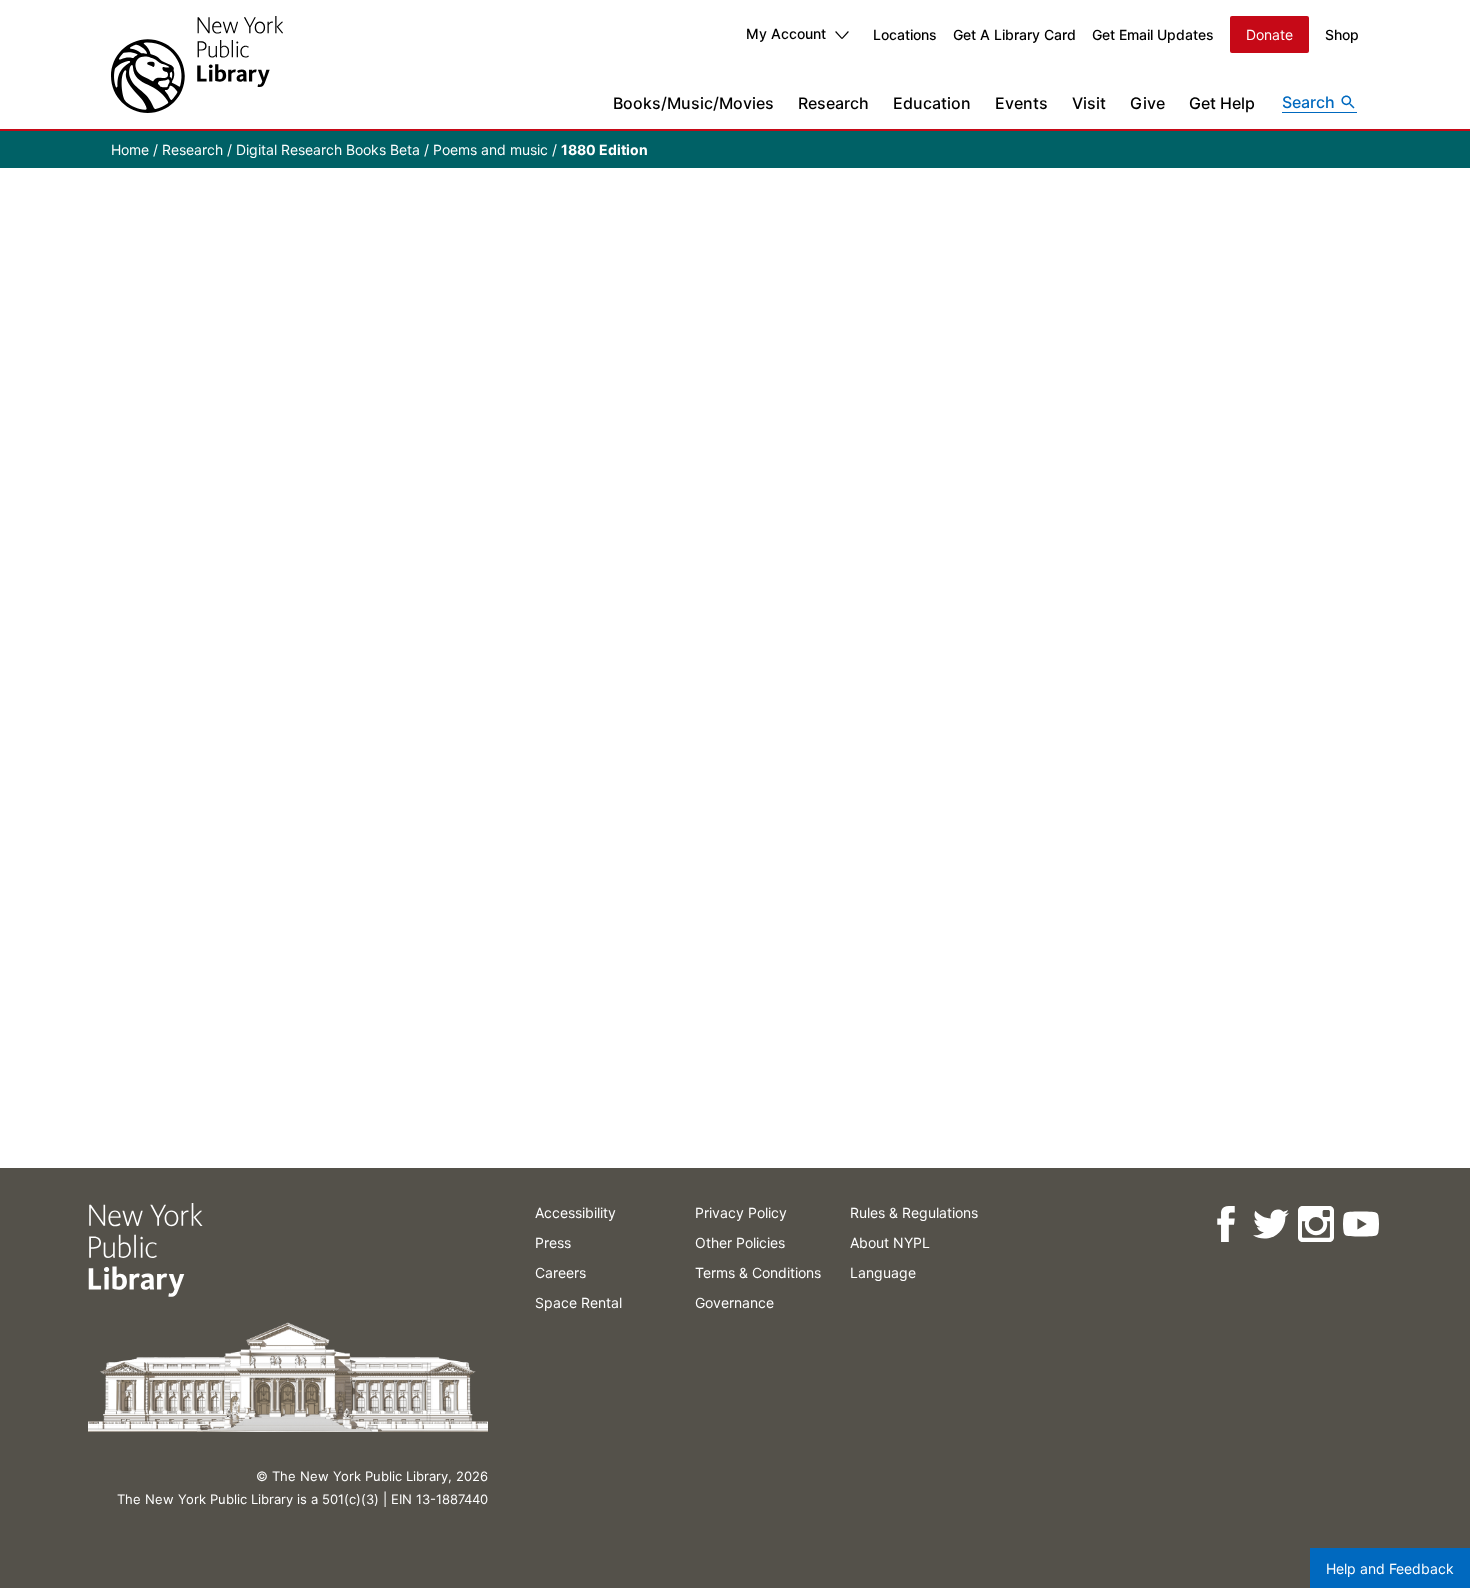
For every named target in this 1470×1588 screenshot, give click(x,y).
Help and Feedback (1390, 1568)
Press (553, 1242)
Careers (560, 1272)
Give (1147, 103)
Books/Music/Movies (693, 103)
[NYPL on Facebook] (1224, 1224)
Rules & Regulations (914, 1212)
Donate (1269, 34)
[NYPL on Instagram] (1314, 1224)
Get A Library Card (1014, 34)
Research (833, 103)
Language (883, 1272)
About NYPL (890, 1242)
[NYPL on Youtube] (1359, 1224)
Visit (1089, 103)
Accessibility (575, 1212)
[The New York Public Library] (197, 64)
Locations (905, 34)
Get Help (1222, 103)
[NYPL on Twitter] (1269, 1224)
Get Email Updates (1153, 34)
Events (1021, 103)
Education (932, 103)
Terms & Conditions (758, 1272)
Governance (734, 1302)
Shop (1342, 34)
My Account (786, 33)
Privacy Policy (741, 1212)
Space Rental (578, 1302)
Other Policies (740, 1242)
